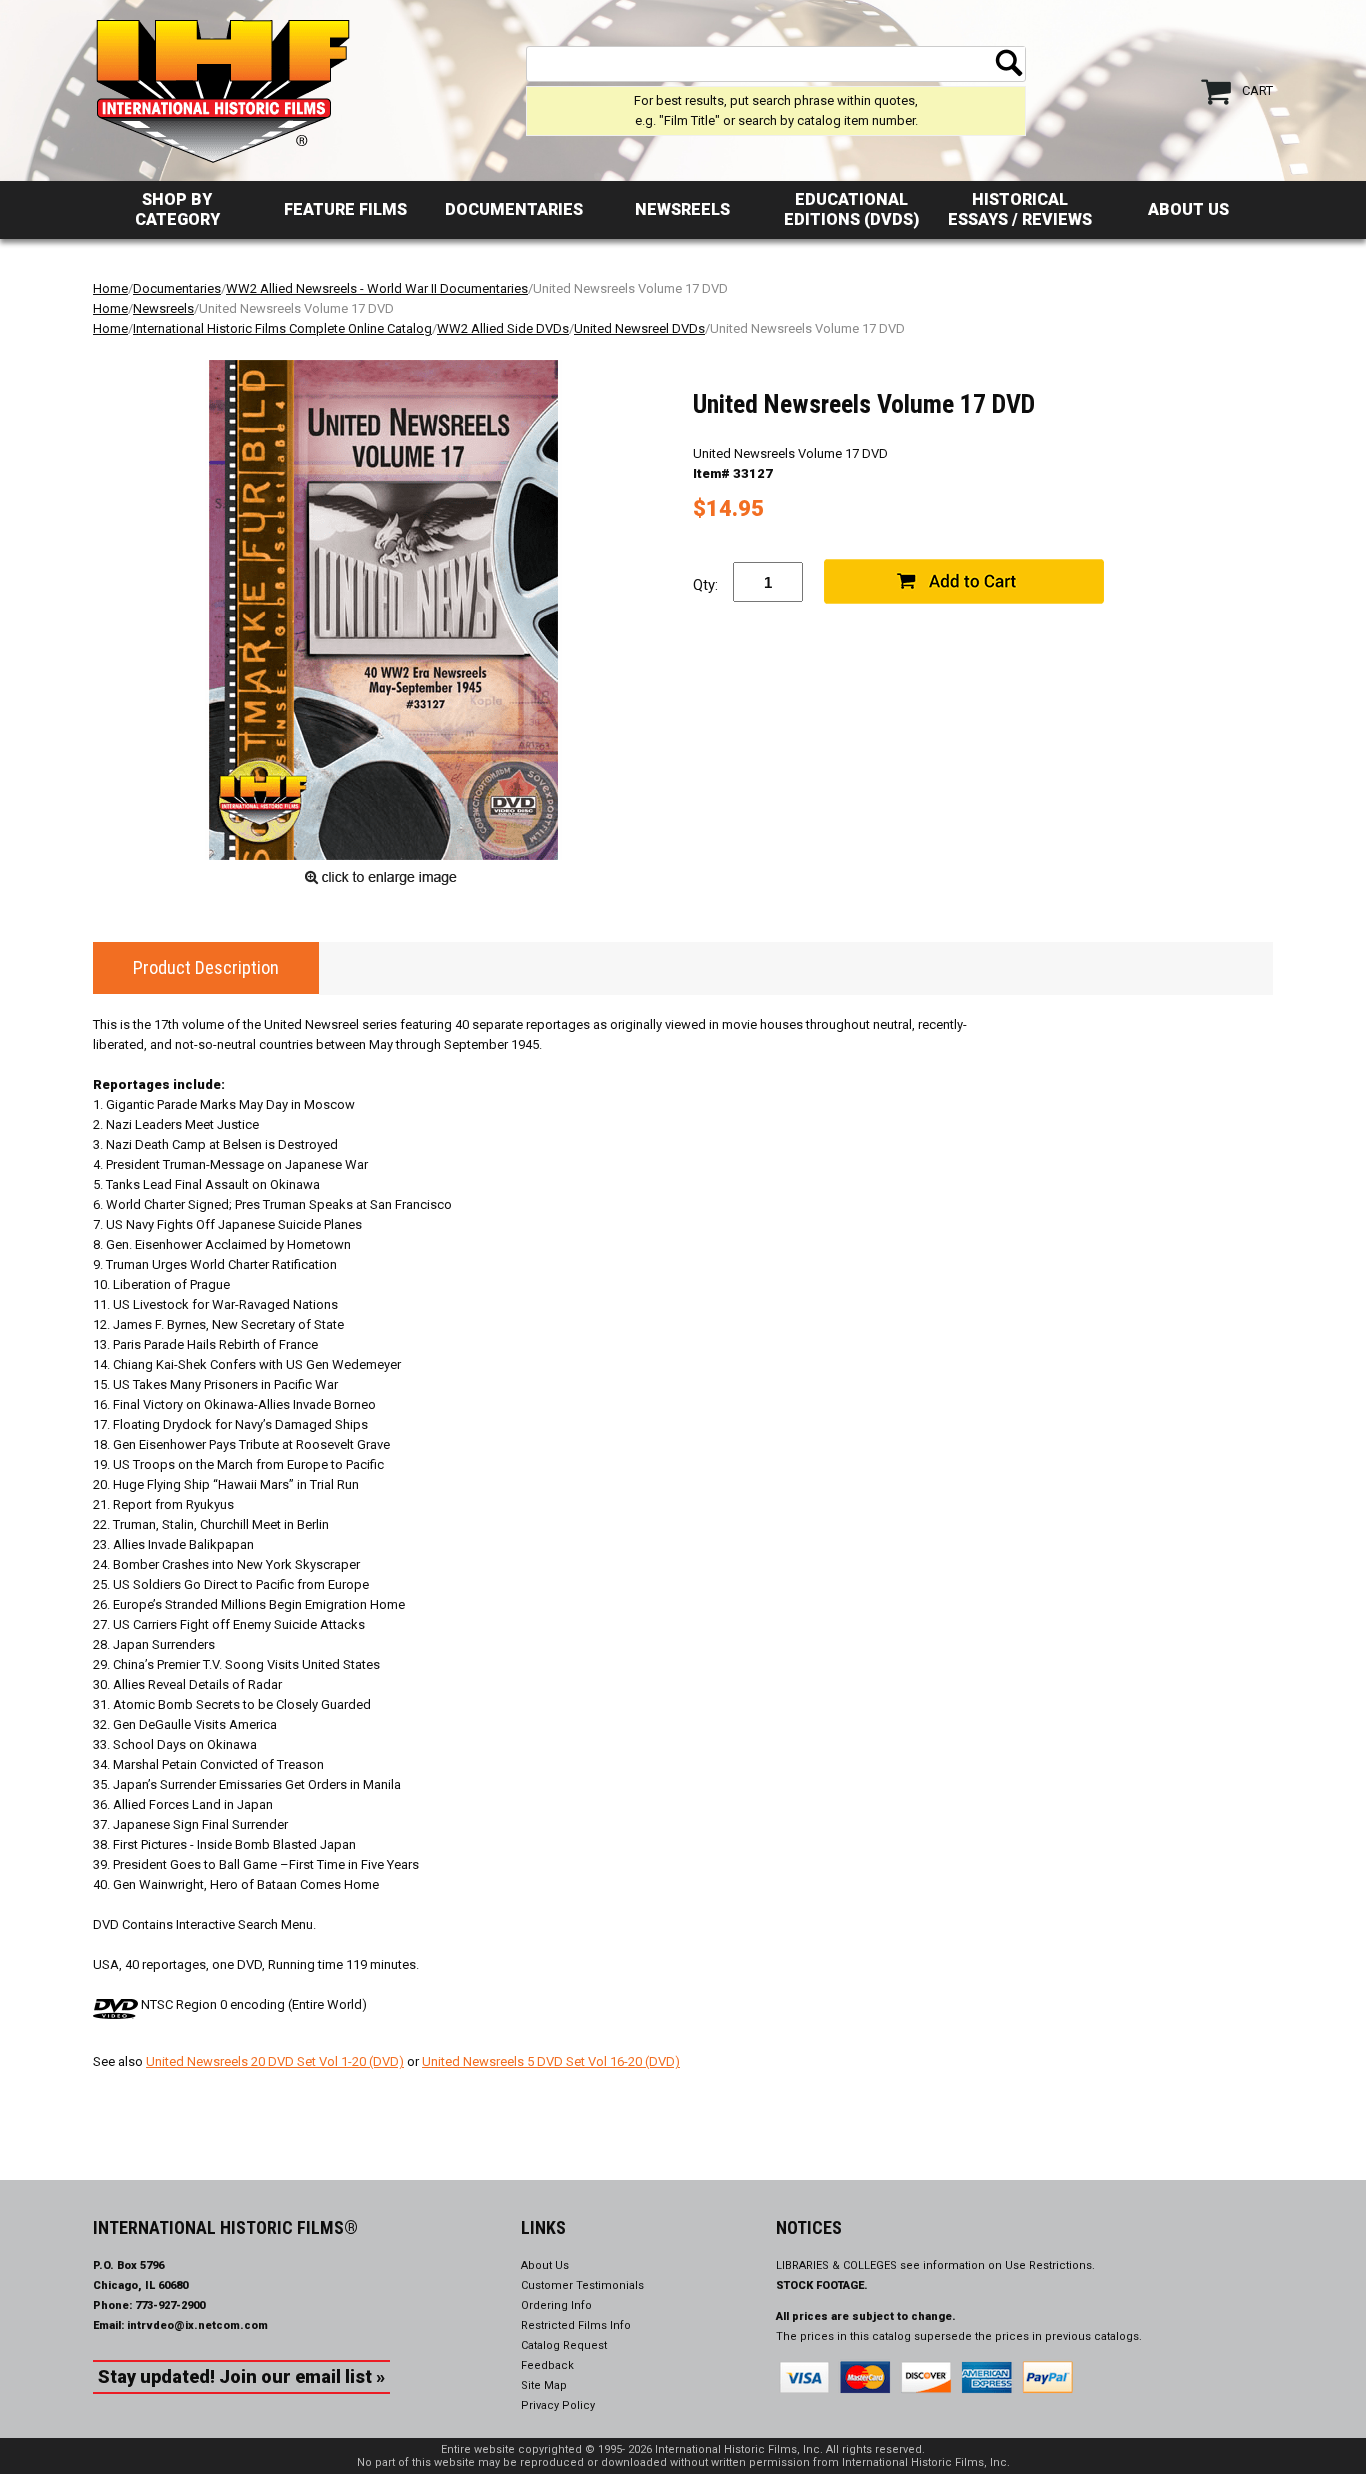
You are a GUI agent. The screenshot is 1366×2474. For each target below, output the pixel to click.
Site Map (544, 2385)
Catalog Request (564, 2345)
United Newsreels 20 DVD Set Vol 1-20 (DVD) (275, 2061)
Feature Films (345, 209)
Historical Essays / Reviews (1020, 209)
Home (110, 288)
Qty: (705, 585)
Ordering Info (556, 2305)
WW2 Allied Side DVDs (503, 328)
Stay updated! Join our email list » (241, 2376)
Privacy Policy (558, 2405)
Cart (1257, 90)
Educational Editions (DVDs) (851, 209)
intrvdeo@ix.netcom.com (197, 2325)
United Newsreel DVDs (639, 328)
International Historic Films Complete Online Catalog (282, 328)
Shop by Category (177, 209)
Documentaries (514, 209)
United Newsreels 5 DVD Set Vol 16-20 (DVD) (551, 2061)
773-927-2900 (170, 2305)
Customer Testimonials (582, 2285)
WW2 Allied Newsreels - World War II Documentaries (377, 288)
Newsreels (682, 209)
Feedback (547, 2365)
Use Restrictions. (1050, 2265)
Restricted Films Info (576, 2325)
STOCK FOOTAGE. (822, 2285)
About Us (1188, 209)
